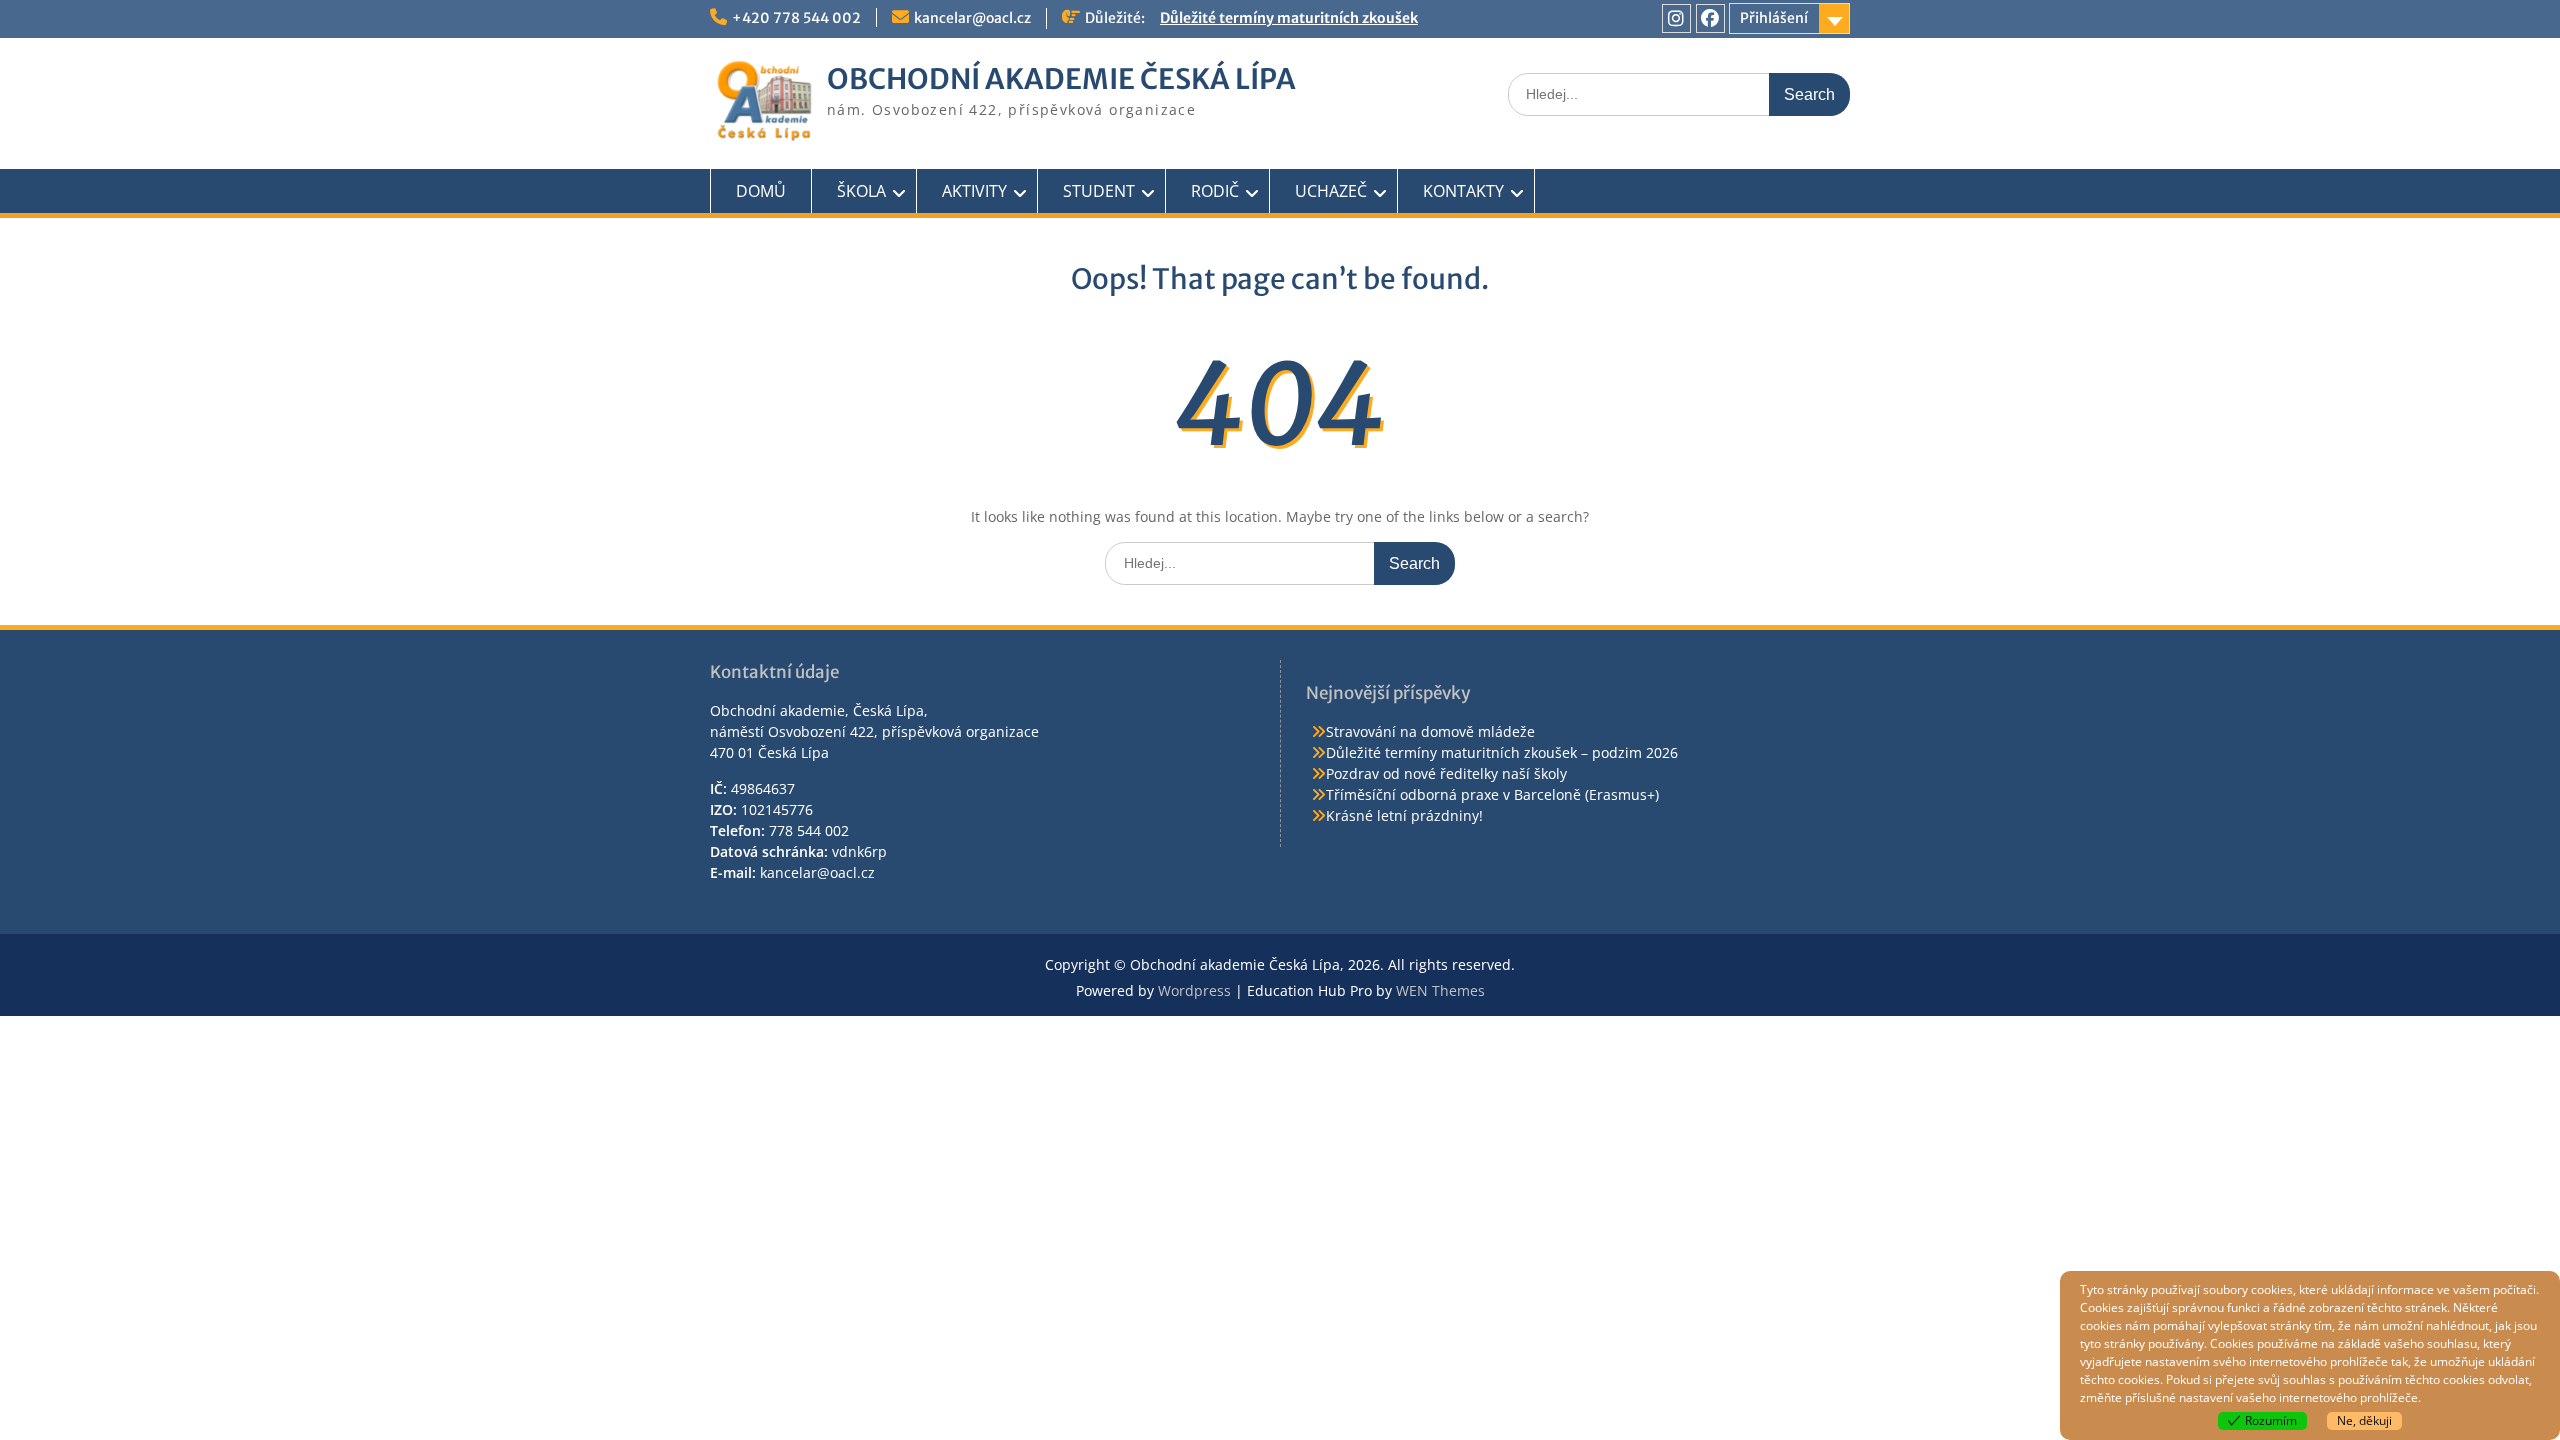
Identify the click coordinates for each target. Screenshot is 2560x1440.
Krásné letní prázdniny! (1404, 815)
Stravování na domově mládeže (1430, 731)
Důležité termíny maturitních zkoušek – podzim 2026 (1502, 752)
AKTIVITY (974, 191)
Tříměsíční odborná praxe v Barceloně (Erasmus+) (1492, 794)
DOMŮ (761, 191)
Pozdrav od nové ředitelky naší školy (1446, 773)
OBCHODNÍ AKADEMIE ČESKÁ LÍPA (1061, 79)
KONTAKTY (1463, 191)
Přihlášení (1774, 18)
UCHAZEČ (1331, 191)
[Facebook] (1710, 18)
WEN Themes (1440, 990)
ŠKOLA (861, 191)
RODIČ (1215, 191)
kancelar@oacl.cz (972, 18)
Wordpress (1194, 990)
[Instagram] (1676, 18)
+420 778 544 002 (796, 18)
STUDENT (1099, 191)
